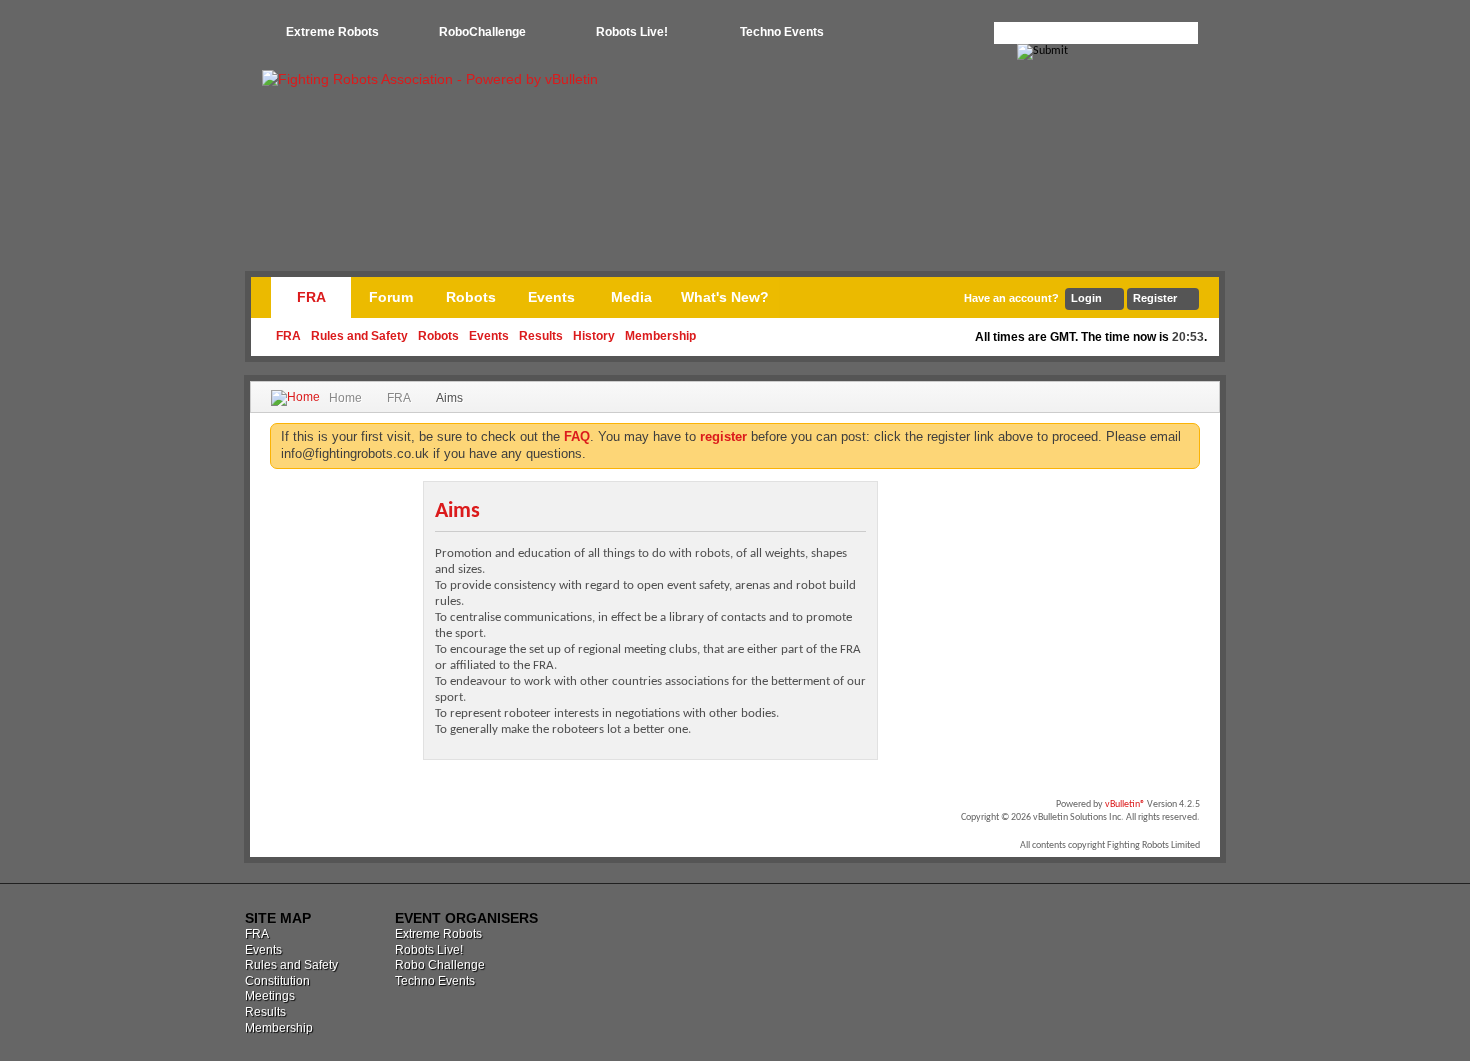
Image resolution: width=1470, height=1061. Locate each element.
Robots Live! (632, 32)
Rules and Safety (359, 336)
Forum (391, 297)
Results (541, 336)
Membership (660, 336)
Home (345, 398)
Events (489, 336)
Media (631, 297)
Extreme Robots (332, 32)
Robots (438, 336)
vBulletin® (1125, 804)
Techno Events (782, 32)
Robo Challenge (440, 965)
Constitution (277, 981)
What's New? (725, 297)
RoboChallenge (482, 32)
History (594, 336)
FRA (311, 297)
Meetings (270, 996)
